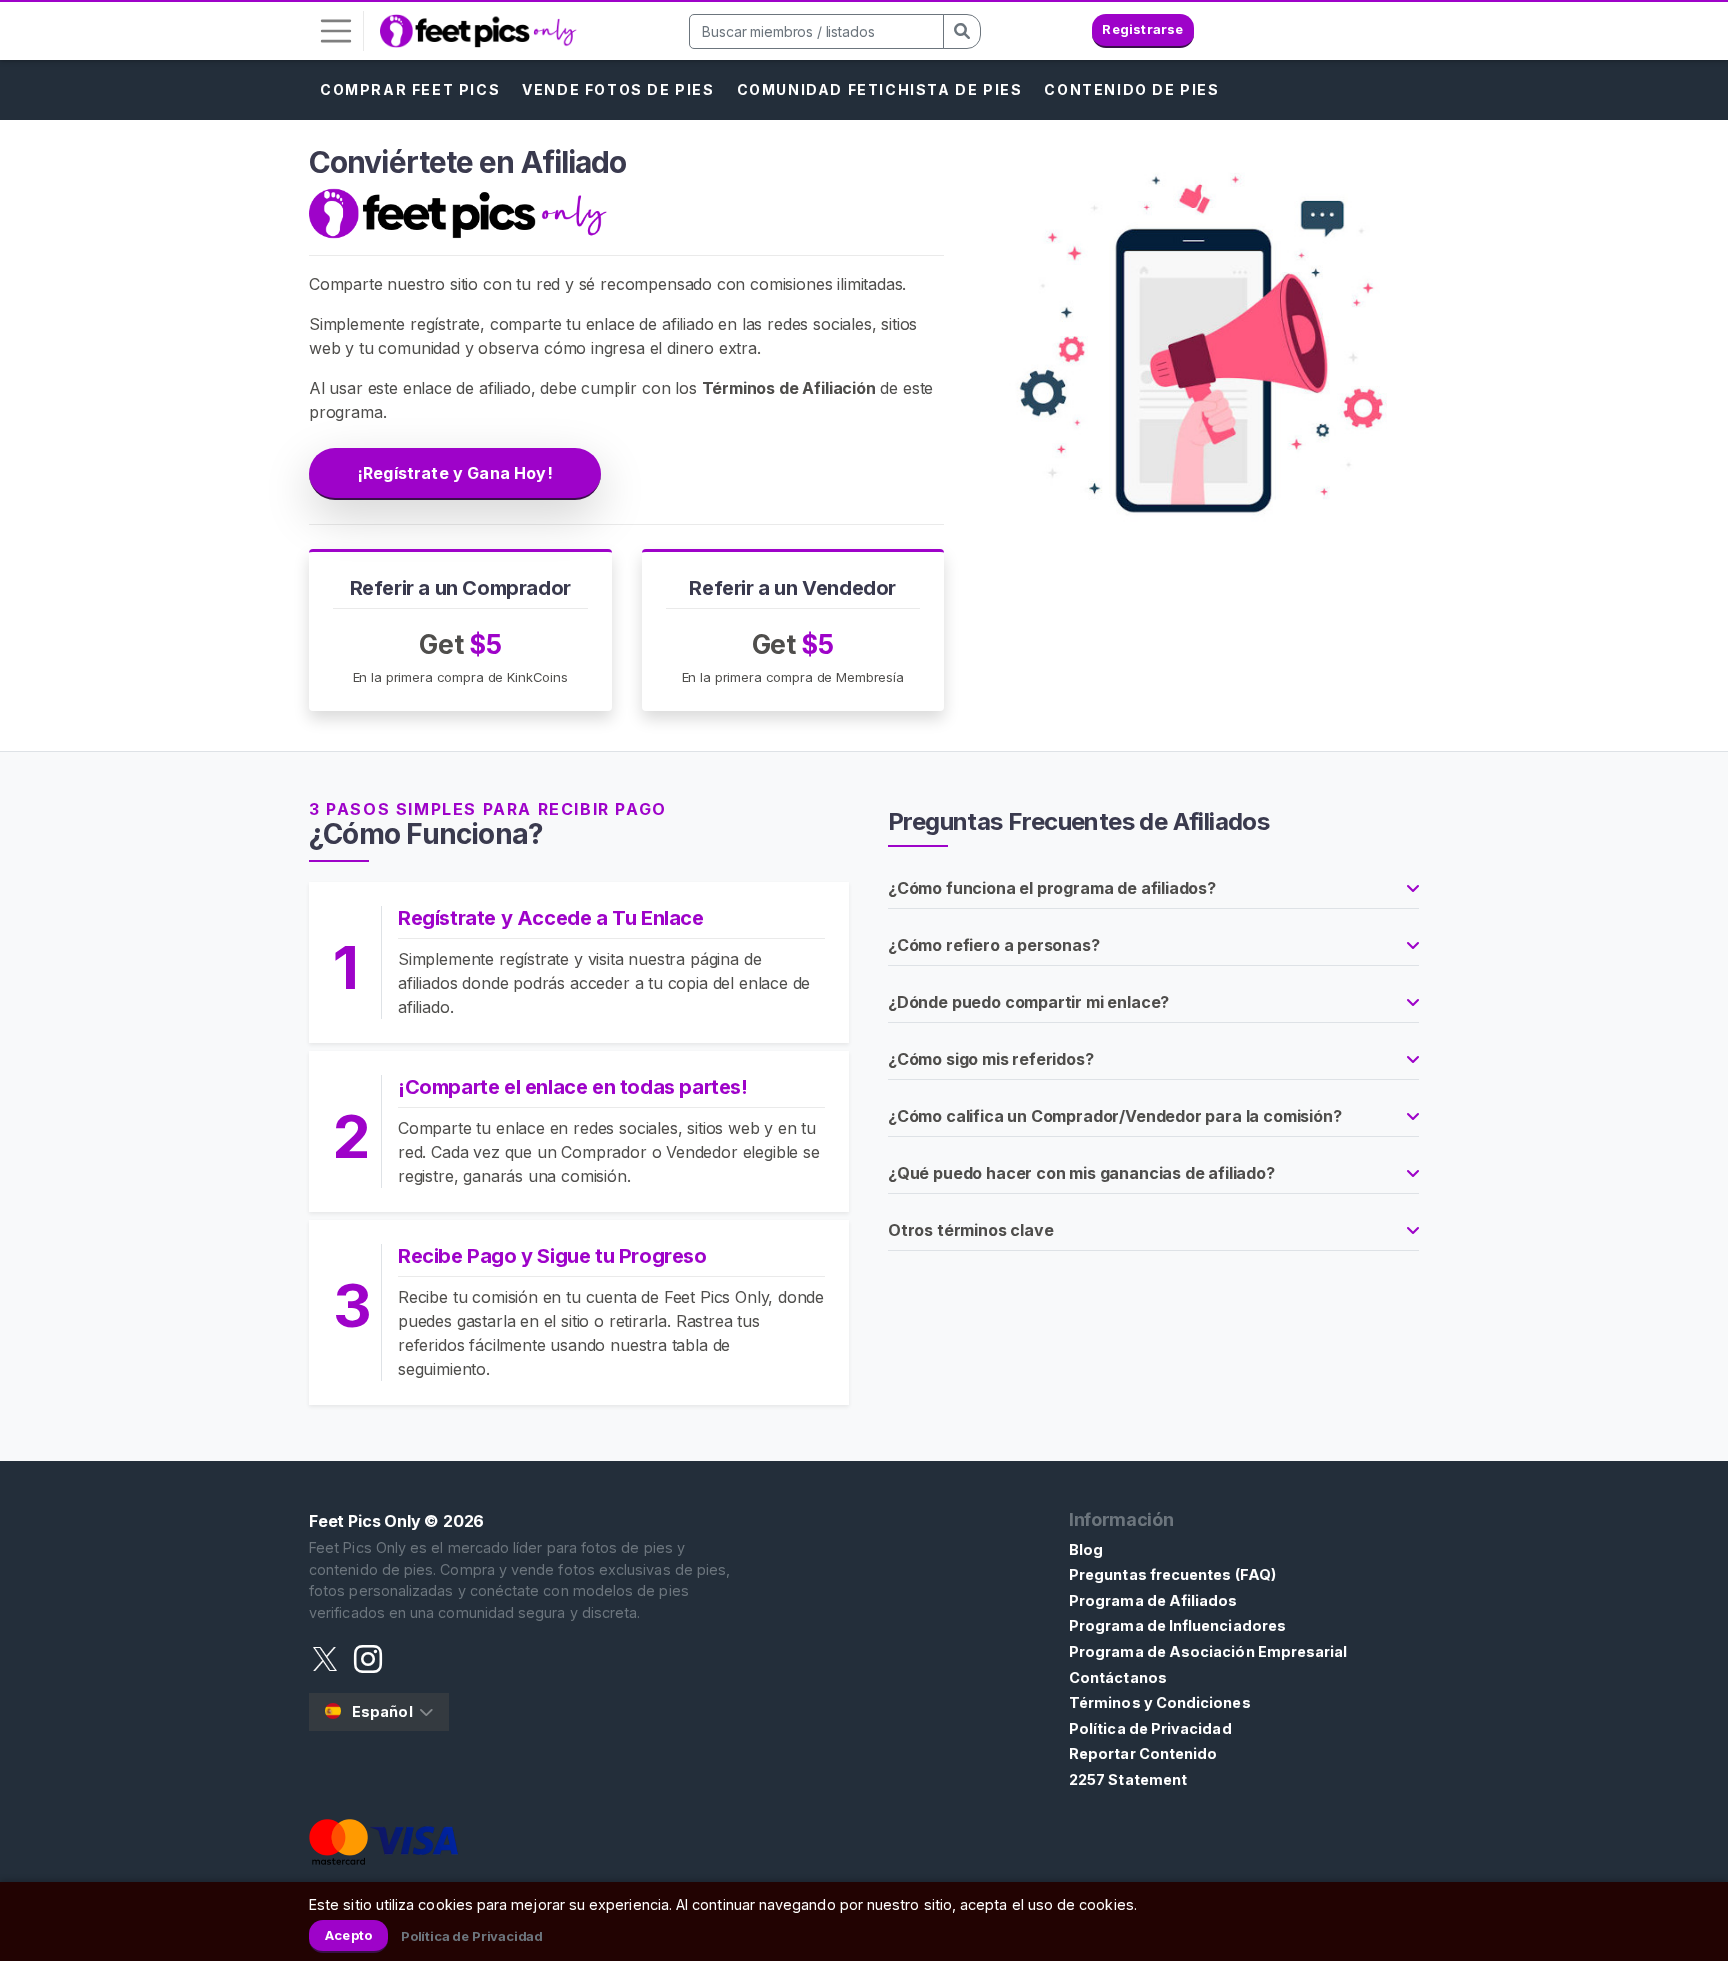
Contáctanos (1118, 1677)
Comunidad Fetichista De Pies (880, 89)
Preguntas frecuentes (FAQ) (1172, 1574)
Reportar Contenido (1143, 1753)
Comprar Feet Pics (410, 89)
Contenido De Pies (1131, 89)
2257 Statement (1128, 1779)
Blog (1086, 1549)
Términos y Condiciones (1160, 1702)
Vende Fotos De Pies (618, 89)
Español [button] (382, 1711)
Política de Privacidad (1150, 1728)
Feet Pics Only (365, 1521)
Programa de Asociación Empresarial (1208, 1651)
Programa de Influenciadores (1177, 1625)
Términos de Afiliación (789, 388)
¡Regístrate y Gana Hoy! (455, 473)
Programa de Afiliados (1153, 1600)
